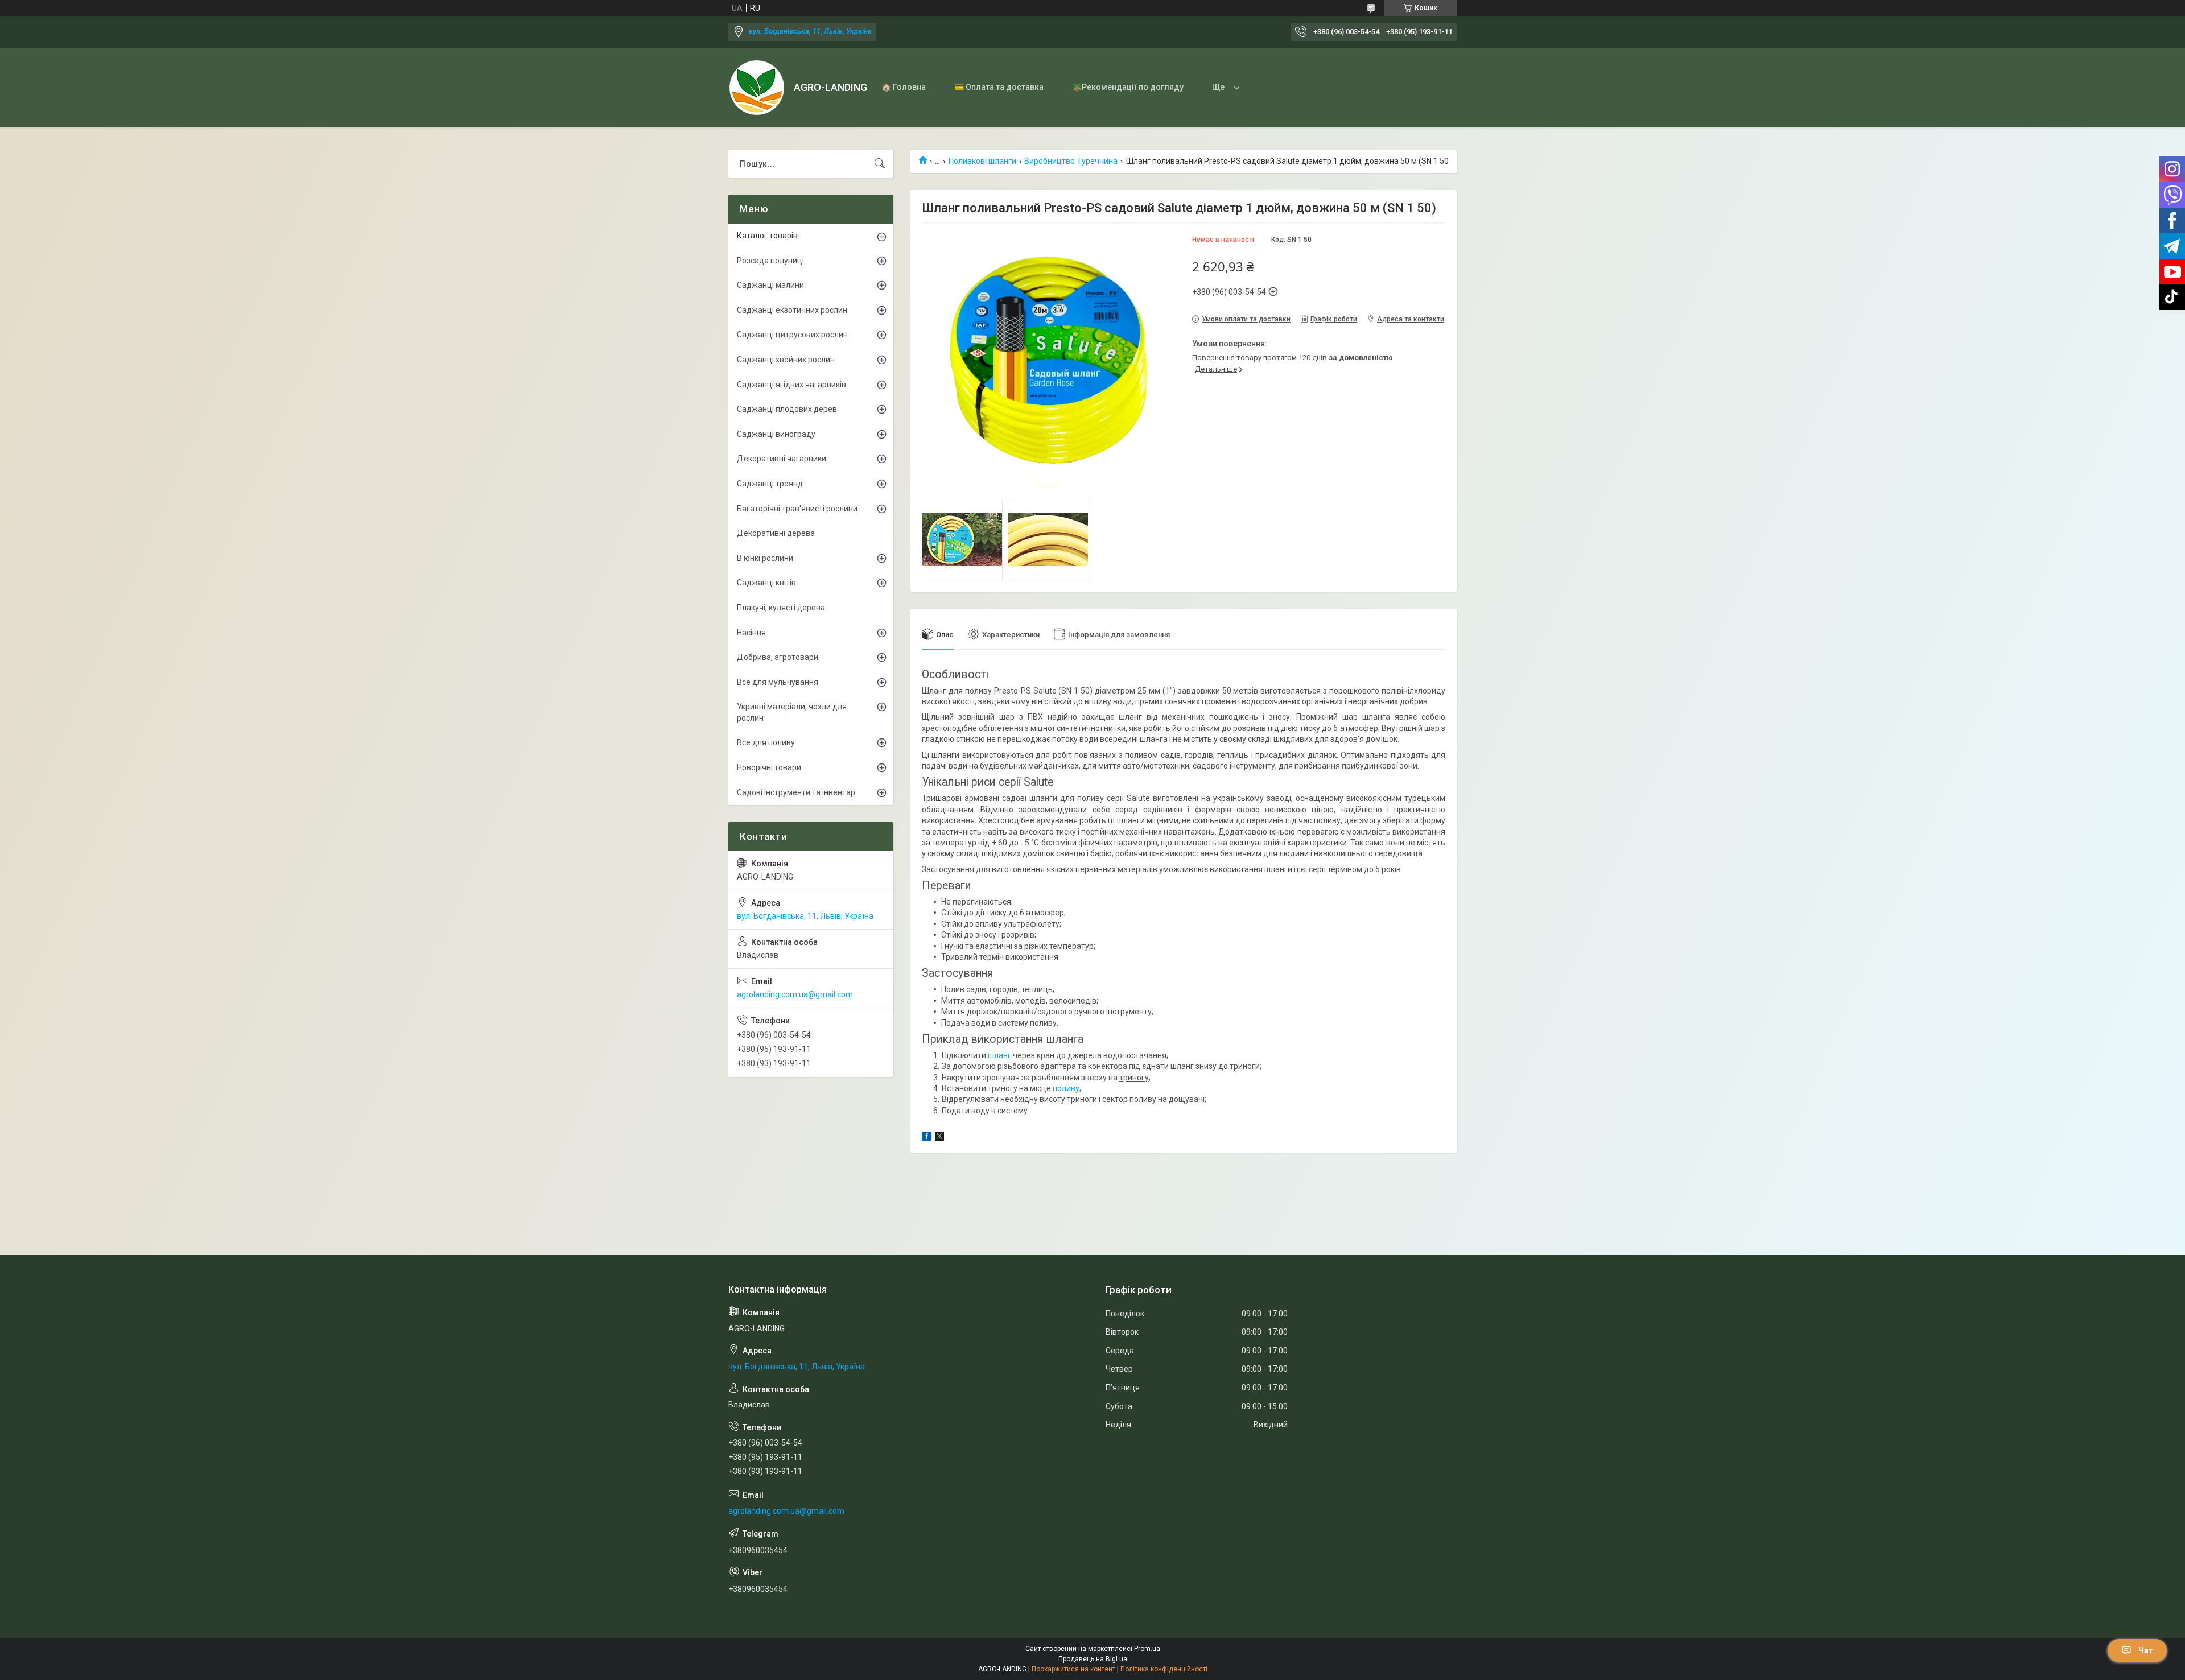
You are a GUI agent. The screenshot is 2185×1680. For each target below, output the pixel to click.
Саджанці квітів (766, 583)
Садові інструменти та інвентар (796, 792)
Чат (2146, 1650)
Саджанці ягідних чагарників (791, 385)
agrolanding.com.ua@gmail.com (795, 994)
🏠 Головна (904, 87)
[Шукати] (880, 164)
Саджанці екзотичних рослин (792, 310)
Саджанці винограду (776, 434)
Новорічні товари (769, 767)
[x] (939, 1138)
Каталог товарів (767, 236)
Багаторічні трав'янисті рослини (797, 509)
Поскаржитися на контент (1073, 1669)
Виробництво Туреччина (1071, 161)
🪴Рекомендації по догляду (1128, 87)
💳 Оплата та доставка (999, 87)
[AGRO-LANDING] (757, 88)
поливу (1066, 1088)
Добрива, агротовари (778, 657)
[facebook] (927, 1138)
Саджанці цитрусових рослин (792, 335)
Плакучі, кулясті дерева (781, 608)
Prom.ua (1147, 1649)
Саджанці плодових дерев (787, 409)
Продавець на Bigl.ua (1093, 1659)
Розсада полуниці (770, 261)
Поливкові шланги (982, 161)
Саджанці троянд (770, 484)
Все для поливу (766, 742)
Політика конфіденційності (1164, 1669)
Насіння (751, 633)
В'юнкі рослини (765, 558)
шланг (999, 1055)
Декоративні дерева (776, 533)
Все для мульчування (778, 682)
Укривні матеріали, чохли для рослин (792, 712)
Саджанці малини (770, 285)
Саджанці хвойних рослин (786, 360)
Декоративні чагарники (782, 459)
